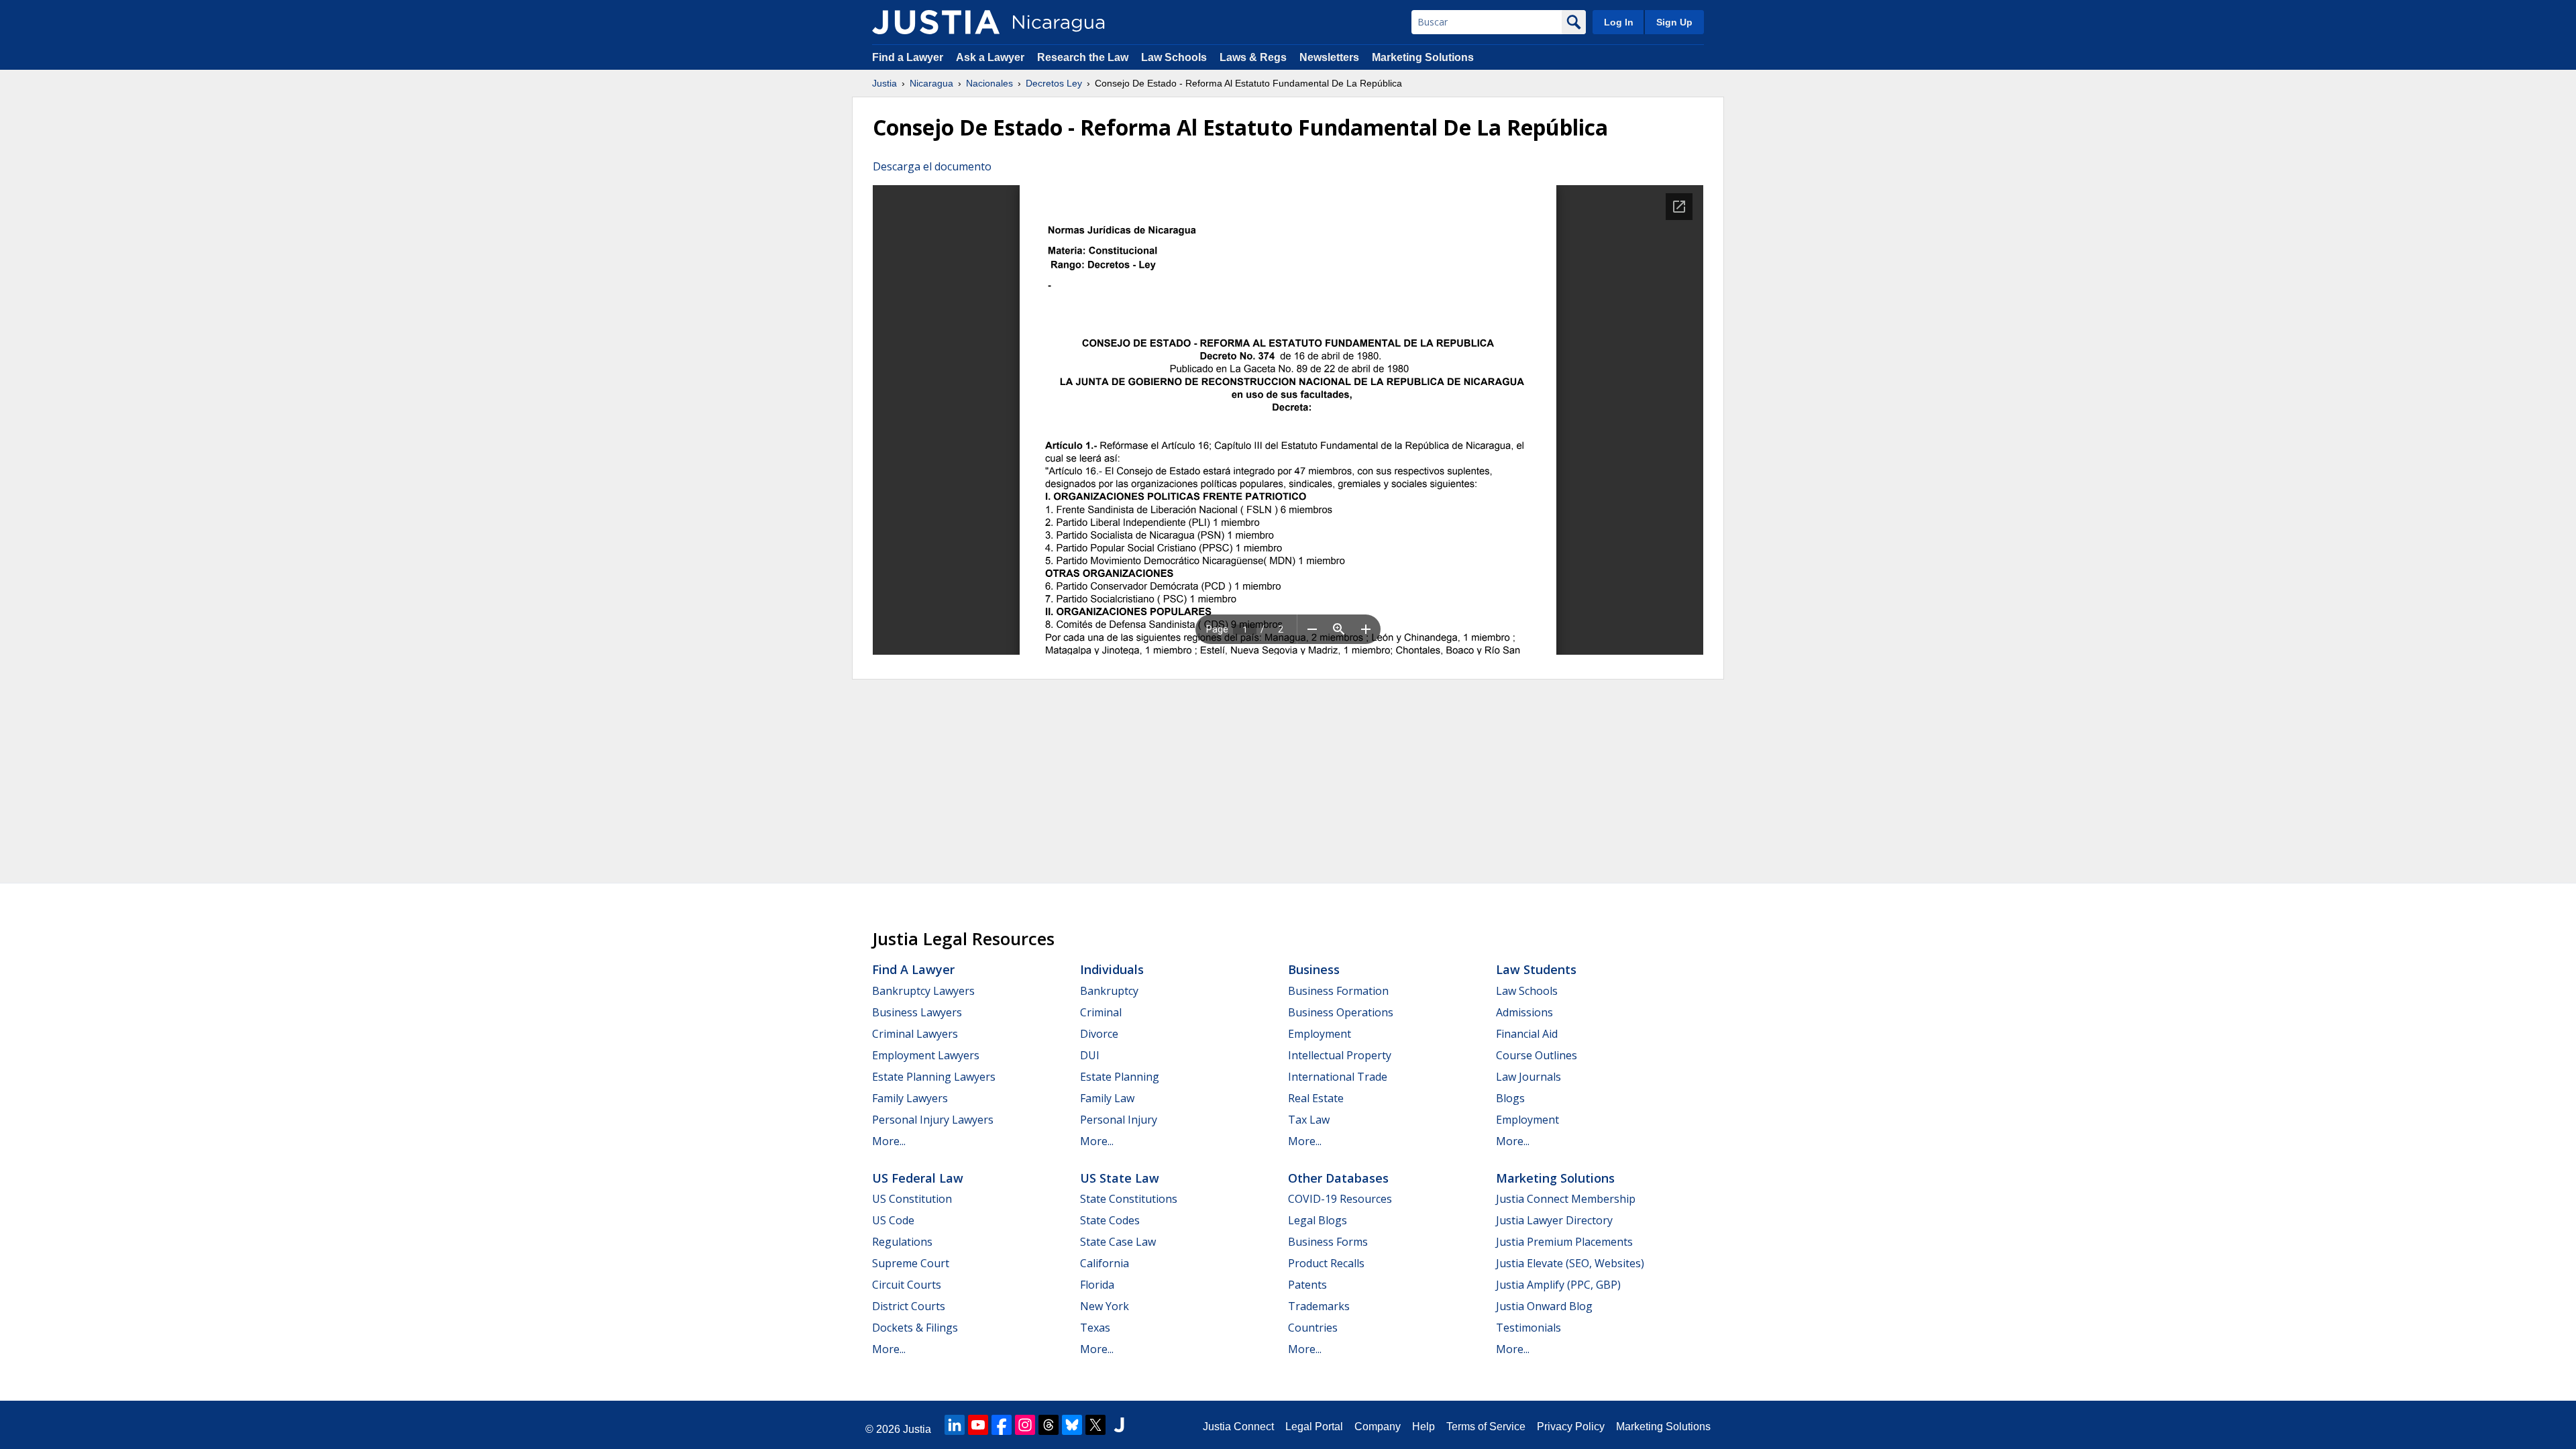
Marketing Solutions (1423, 57)
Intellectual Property (1340, 1055)
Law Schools (1174, 57)
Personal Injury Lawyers (933, 1120)
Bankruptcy (1109, 991)
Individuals (1112, 969)
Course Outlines (1537, 1055)
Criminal (1101, 1012)
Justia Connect (1238, 1427)
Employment (1320, 1034)
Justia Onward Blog (1544, 1306)
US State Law (1120, 1178)
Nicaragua (931, 83)
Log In (1619, 22)
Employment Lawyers (926, 1055)
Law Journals (1528, 1077)
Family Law (1107, 1098)
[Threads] (1049, 1425)
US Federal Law (918, 1178)
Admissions (1524, 1012)
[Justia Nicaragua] (936, 22)
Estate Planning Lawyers (934, 1077)
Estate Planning (1120, 1077)
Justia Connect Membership (1566, 1199)
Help (1424, 1427)
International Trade (1338, 1077)
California (1105, 1263)
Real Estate (1316, 1098)
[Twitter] (1095, 1425)
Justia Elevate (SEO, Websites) (1570, 1263)
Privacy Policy (1571, 1427)
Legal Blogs (1318, 1220)
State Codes (1110, 1220)
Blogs (1510, 1098)
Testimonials (1528, 1328)
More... (889, 1141)
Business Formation (1338, 991)
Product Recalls (1326, 1263)
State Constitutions (1129, 1199)
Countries (1313, 1328)
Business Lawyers (917, 1012)
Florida (1097, 1285)
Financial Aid (1527, 1034)
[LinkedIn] (955, 1425)
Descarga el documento (932, 166)
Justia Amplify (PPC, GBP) (1558, 1285)
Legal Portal (1314, 1427)
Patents (1307, 1285)
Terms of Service (1486, 1427)
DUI (1090, 1055)
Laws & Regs (1253, 57)
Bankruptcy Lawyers (923, 991)
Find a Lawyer (908, 57)
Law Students (1536, 969)
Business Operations (1341, 1012)
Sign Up (1674, 22)
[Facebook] (1002, 1425)
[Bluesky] (1072, 1425)
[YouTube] (978, 1425)
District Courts (909, 1306)
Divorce (1099, 1034)
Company (1378, 1427)
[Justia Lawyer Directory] (1119, 1425)
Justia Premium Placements (1564, 1242)
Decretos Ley (1054, 83)
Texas (1095, 1328)
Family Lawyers (910, 1098)
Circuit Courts (907, 1285)
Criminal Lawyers (915, 1034)
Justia (884, 83)
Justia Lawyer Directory (1554, 1220)
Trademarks (1319, 1306)
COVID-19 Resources (1340, 1199)
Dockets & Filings (915, 1328)
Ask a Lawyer (991, 57)
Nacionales (989, 83)
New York (1105, 1306)
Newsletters (1329, 57)
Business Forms (1328, 1242)
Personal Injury (1119, 1120)
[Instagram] (1025, 1425)
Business (1314, 969)
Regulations (902, 1242)
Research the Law (1083, 57)
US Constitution (912, 1199)
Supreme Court (911, 1263)
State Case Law (1118, 1242)
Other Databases (1338, 1178)
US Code (893, 1220)
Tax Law (1309, 1120)
